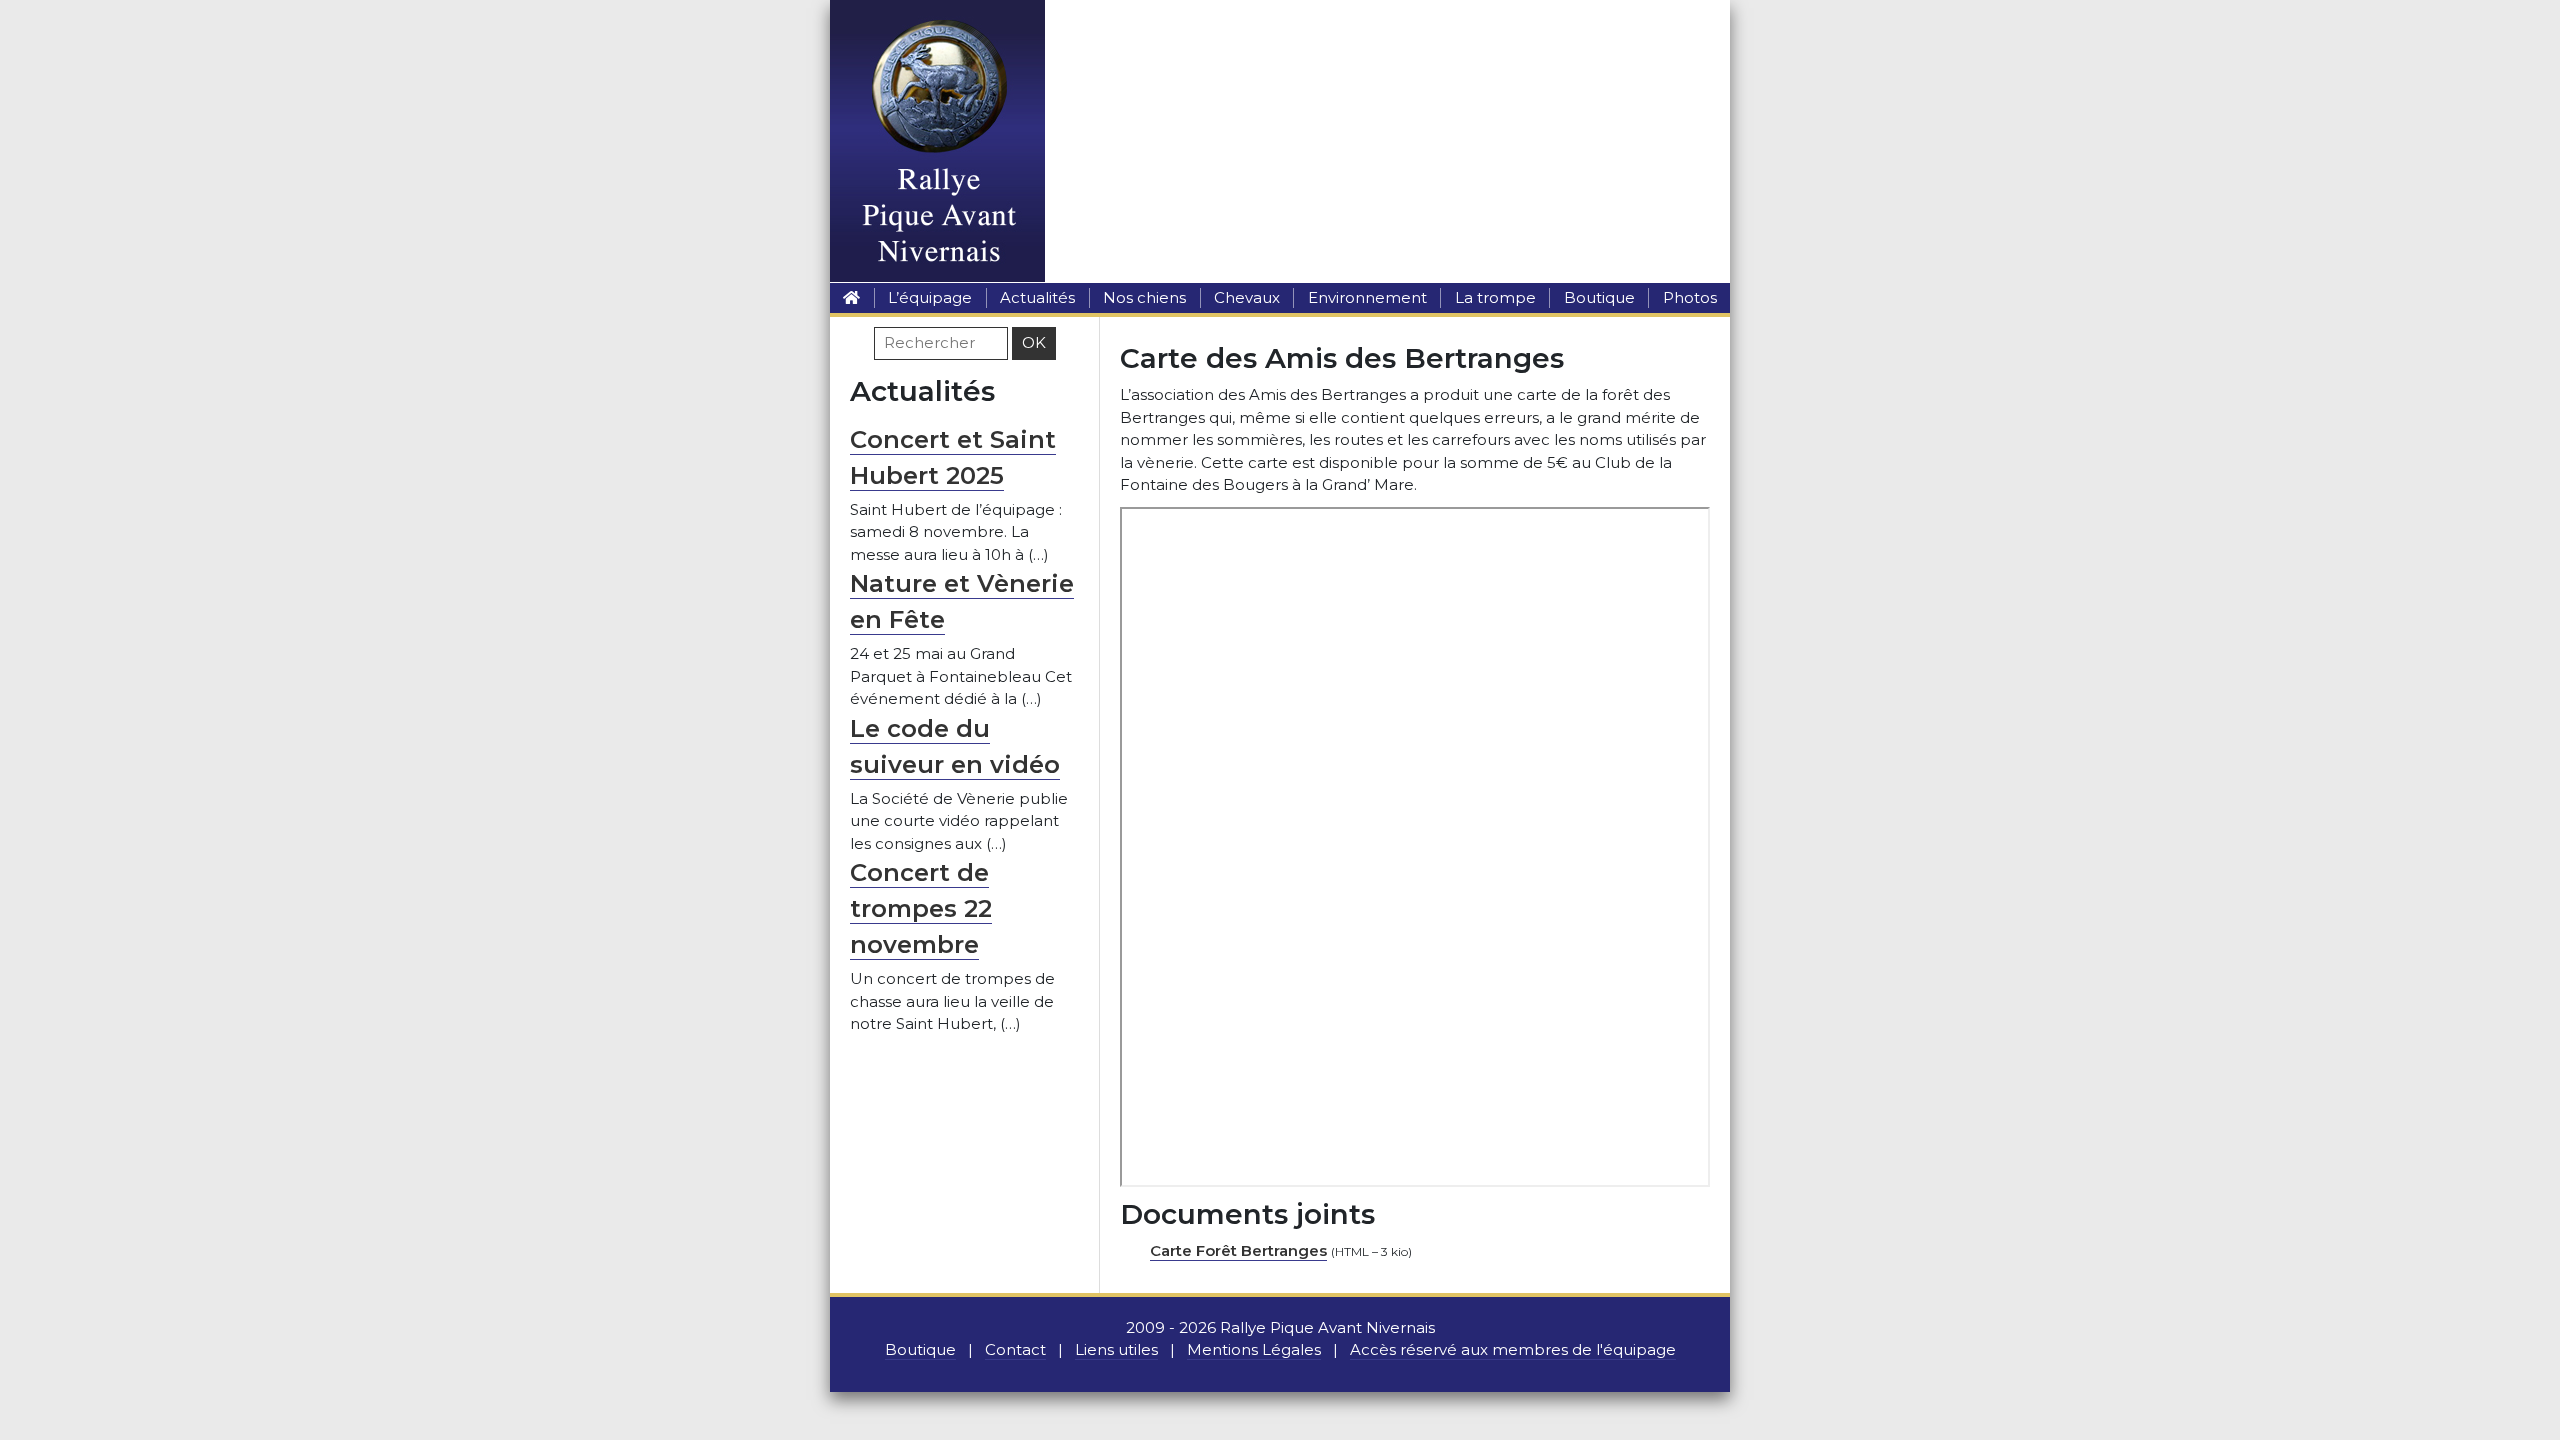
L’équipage (930, 297)
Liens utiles (1116, 1349)
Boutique (1599, 297)
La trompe (1495, 297)
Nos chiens (1144, 297)
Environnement (1367, 297)
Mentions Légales (1254, 1349)
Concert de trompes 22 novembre (921, 908)
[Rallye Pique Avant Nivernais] (851, 297)
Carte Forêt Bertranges (1238, 1250)
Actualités (1037, 297)
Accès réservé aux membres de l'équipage (1513, 1349)
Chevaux (1247, 297)
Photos (1690, 297)
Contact (1015, 1349)
